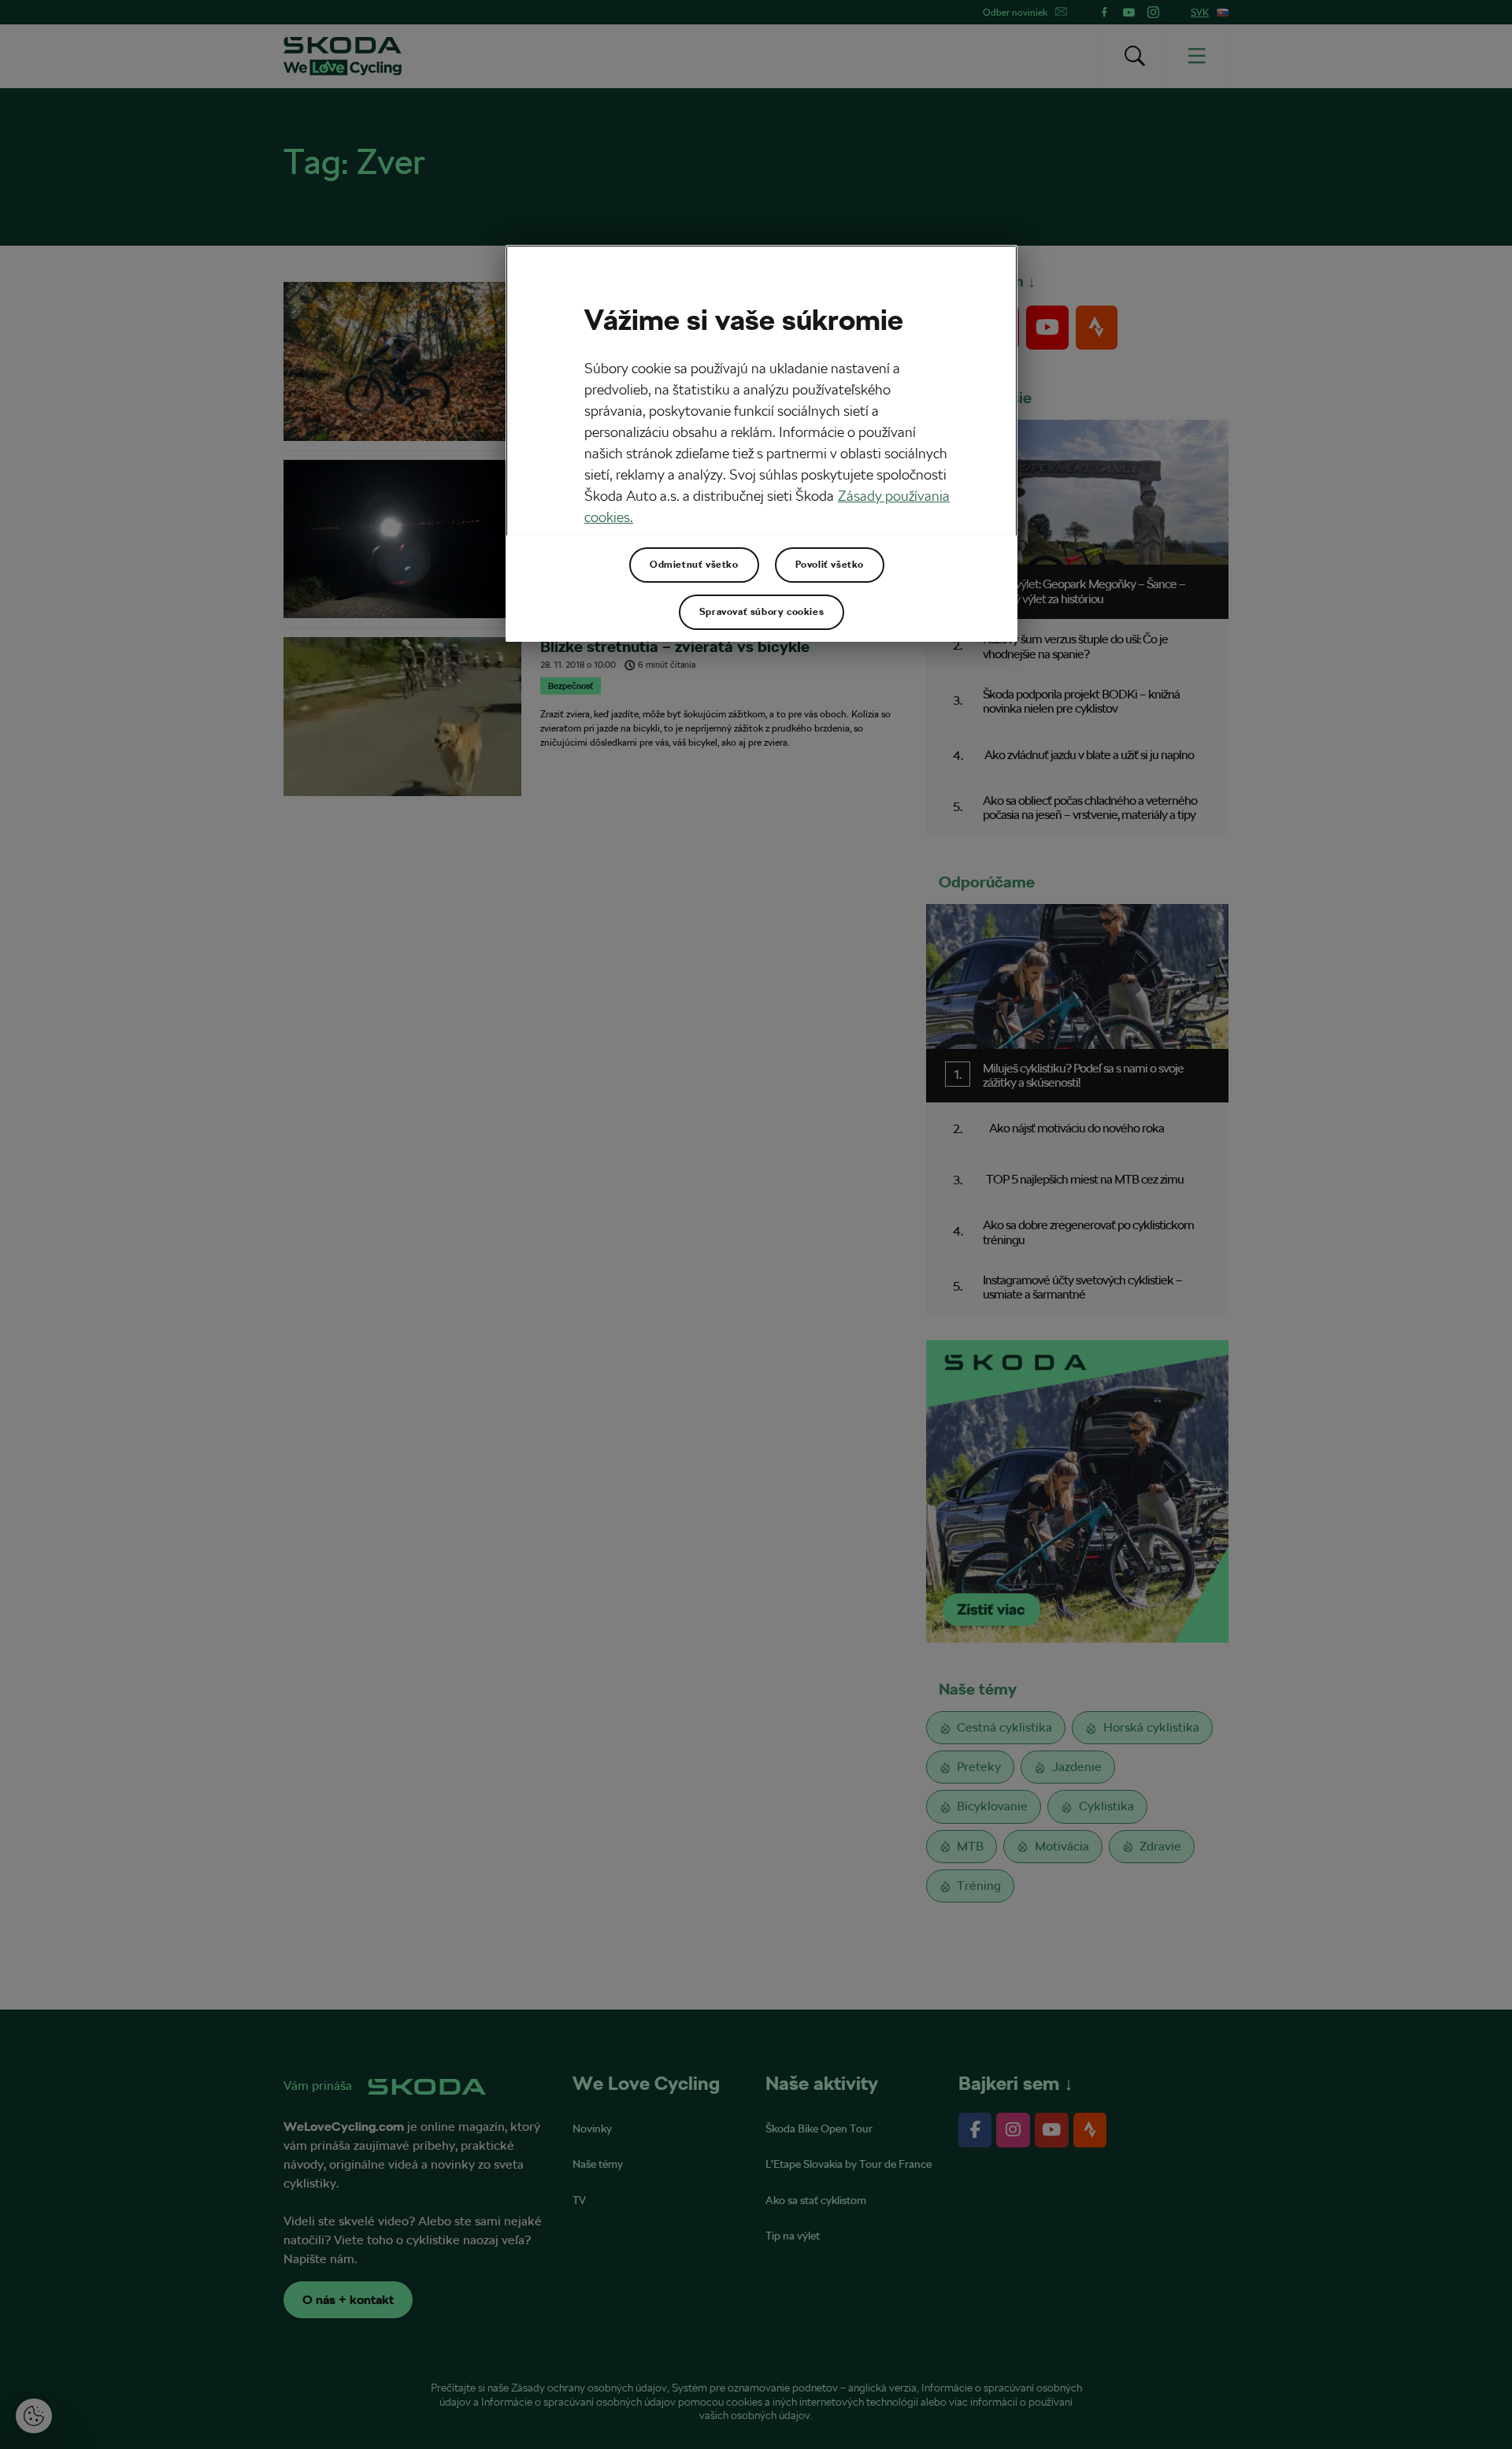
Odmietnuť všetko (694, 565)
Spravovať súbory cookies (762, 612)
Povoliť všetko (830, 565)
